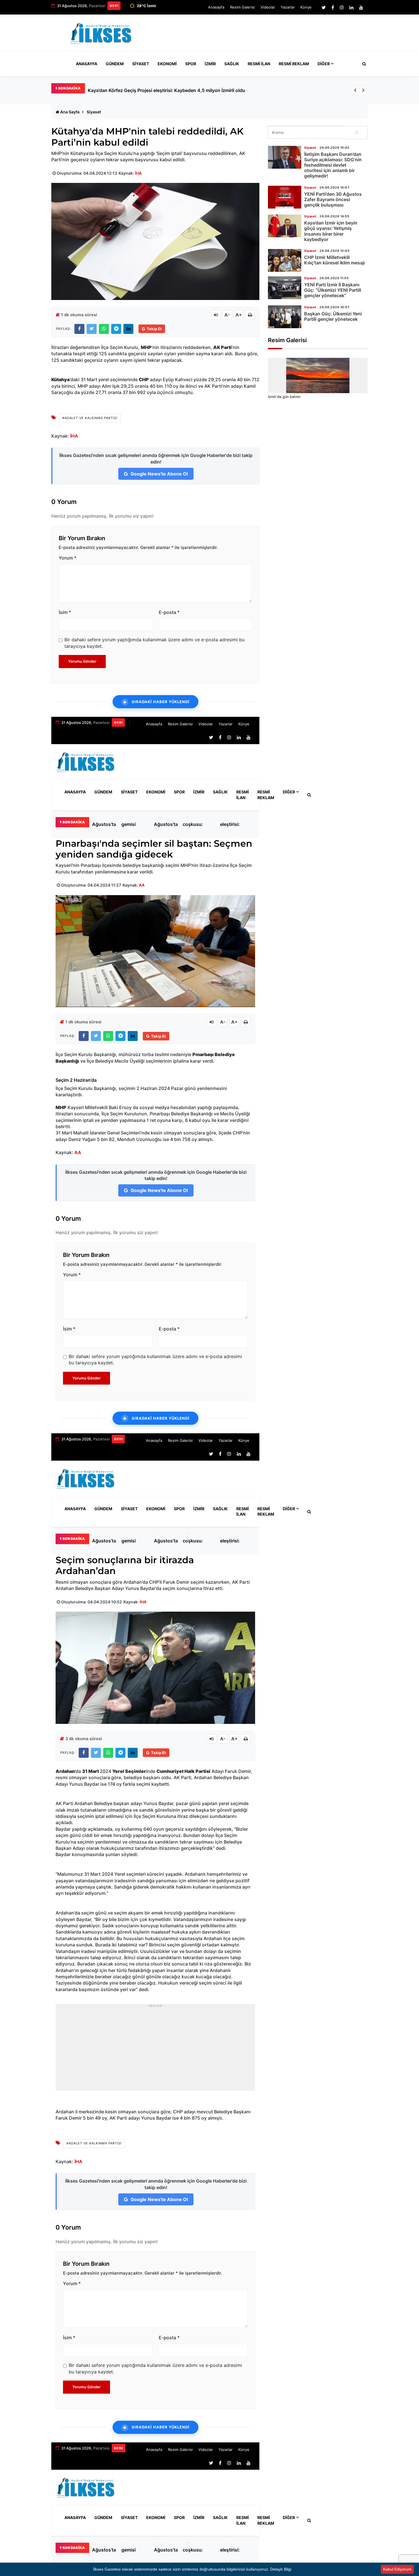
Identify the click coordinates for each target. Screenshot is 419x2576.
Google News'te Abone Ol (159, 474)
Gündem (115, 64)
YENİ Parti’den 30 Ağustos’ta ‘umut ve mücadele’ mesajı (148, 90)
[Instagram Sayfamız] (342, 7)
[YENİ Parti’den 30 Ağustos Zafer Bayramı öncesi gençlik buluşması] (285, 197)
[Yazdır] (250, 315)
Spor (191, 64)
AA (142, 885)
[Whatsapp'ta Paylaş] (104, 329)
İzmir (210, 64)
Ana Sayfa (70, 112)
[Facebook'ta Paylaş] (79, 329)
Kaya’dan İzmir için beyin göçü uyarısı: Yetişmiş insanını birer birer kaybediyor (331, 231)
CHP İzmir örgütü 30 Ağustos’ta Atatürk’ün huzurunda (166, 824)
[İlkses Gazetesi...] (101, 32)
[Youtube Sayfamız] (361, 7)
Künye (306, 7)
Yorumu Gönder (82, 661)
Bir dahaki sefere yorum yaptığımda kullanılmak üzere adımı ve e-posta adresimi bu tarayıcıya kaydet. (154, 643)
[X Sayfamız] (324, 7)
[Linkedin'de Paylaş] (128, 329)
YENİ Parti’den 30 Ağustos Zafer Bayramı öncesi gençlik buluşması (333, 199)
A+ (239, 315)
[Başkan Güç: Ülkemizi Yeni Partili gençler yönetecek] (285, 317)
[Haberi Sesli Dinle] (216, 315)
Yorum (68, 558)
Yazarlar (288, 7)
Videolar (268, 7)
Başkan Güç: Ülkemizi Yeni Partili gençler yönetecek (333, 316)
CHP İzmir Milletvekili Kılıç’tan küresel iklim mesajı (334, 260)
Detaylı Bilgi (281, 2569)
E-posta (169, 612)
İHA (138, 173)
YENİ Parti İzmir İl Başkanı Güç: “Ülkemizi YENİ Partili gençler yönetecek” (333, 290)
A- (227, 315)
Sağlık (232, 64)
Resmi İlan (259, 64)
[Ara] (357, 132)
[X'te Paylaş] (92, 329)
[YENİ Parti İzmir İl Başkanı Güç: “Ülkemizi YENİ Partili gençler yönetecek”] (285, 288)
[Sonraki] (363, 90)
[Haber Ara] (363, 64)
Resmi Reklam (294, 64)
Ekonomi (167, 64)
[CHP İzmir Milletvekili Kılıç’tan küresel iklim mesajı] (285, 260)
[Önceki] (355, 90)
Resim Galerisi (242, 7)
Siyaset (141, 64)
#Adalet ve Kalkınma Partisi (90, 418)
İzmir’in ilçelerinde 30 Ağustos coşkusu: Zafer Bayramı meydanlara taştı (198, 824)
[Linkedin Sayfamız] (351, 7)
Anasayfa (216, 7)
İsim (65, 612)
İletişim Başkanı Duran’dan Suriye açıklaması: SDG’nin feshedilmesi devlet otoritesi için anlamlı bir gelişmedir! (333, 165)
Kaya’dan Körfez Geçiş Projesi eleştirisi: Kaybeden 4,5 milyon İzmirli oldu (235, 824)
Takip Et (154, 329)
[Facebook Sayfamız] (333, 7)
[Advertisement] (264, 35)
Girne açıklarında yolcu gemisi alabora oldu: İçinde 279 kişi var (134, 824)
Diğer (324, 64)
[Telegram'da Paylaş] (116, 329)
